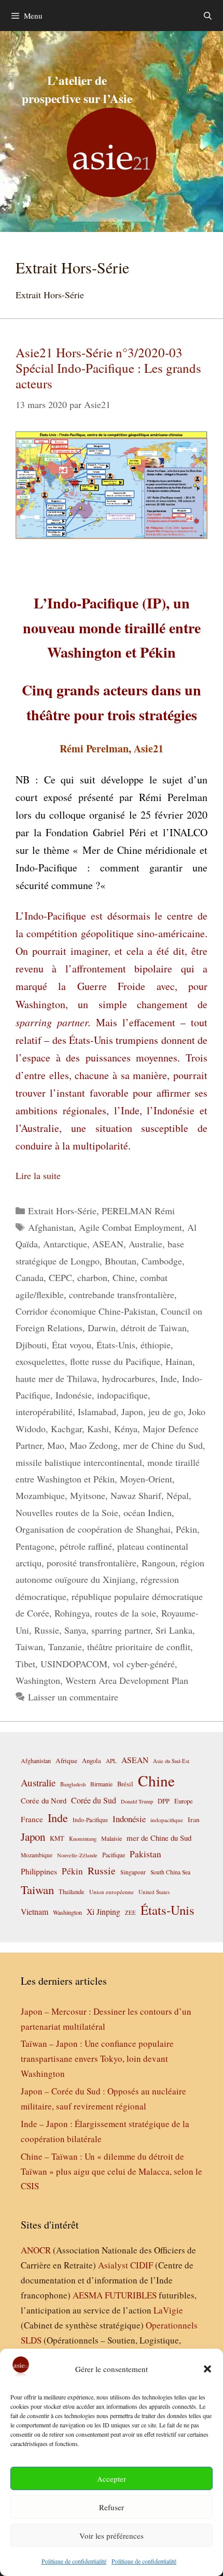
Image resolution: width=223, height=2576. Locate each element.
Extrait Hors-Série (62, 1211)
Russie (47, 1630)
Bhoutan (121, 1261)
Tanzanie (65, 1647)
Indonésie (74, 1395)
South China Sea (170, 1872)
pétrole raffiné (86, 1546)
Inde (169, 1378)
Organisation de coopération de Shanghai (93, 1529)
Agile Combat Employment (130, 1227)
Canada (30, 1277)
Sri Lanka (174, 1630)
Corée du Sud (94, 1800)
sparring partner (121, 1630)
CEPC (60, 1277)
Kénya (126, 1429)
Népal (178, 1495)
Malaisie (112, 1838)
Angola (92, 1761)
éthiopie (156, 1345)
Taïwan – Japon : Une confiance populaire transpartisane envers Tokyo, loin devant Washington (97, 2058)
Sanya (75, 1630)
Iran (194, 1820)
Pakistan (145, 1854)
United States (154, 1892)
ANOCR (36, 2250)
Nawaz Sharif (136, 1495)
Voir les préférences (112, 2536)
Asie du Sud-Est (171, 1761)
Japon (132, 1411)
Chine (124, 1277)
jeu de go (166, 1411)
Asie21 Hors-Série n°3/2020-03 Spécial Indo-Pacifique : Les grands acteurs (108, 368)
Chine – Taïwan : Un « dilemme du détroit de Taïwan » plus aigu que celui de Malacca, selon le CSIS (112, 2171)
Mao (56, 1445)
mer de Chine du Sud (163, 1445)
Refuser (112, 2507)
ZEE (130, 1913)
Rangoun (158, 1563)
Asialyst (113, 2265)
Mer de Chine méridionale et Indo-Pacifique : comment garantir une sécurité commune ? (112, 868)
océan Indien (148, 1512)
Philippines (39, 1871)
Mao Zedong (94, 1445)
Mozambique (40, 1495)
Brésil (125, 1784)
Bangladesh (73, 1784)
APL (111, 1761)
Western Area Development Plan (127, 1680)
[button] (207, 2369)
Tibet (25, 1664)
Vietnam (34, 1911)
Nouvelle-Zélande (77, 1855)
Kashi (98, 1429)
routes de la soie (126, 1613)
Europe (184, 1801)
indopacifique (122, 1395)
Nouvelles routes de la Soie (67, 1512)
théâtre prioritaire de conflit (139, 1647)
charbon (92, 1277)
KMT (57, 1838)
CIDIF (142, 2265)
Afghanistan (51, 1227)
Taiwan (29, 1647)
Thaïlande (72, 1891)
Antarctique (65, 1244)
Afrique (66, 1760)
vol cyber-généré (144, 1664)
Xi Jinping (103, 1911)
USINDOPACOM (74, 1664)
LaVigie (168, 2310)
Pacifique (114, 1855)
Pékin (186, 1529)
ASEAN (108, 1244)
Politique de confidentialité (74, 2561)
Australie (145, 1244)
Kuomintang (83, 1838)
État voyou (72, 1345)
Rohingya (72, 1613)
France (32, 1819)
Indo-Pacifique (90, 1820)
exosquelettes (40, 1361)
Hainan (179, 1361)
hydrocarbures (129, 1378)
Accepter (112, 2479)
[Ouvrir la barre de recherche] (208, 16)
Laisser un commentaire (73, 1697)
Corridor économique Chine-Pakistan (86, 1311)
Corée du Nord (44, 1801)
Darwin (102, 1328)
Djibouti (31, 1345)
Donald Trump (137, 1801)
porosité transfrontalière (92, 1563)
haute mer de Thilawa (56, 1378)
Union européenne (112, 1892)
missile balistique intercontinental (79, 1462)
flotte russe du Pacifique (115, 1361)
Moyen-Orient (146, 1479)
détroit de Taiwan (154, 1328)
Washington (38, 1680)
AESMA (88, 2295)
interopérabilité (44, 1411)
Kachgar (66, 1429)
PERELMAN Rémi (138, 1211)
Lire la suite (38, 1175)
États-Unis (116, 1345)
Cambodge (162, 1261)
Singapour (133, 1872)
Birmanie (101, 1784)
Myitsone (88, 1495)
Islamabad (97, 1411)
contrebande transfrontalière (122, 1294)
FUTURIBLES (131, 2295)
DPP (164, 1801)
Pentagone (35, 1546)
